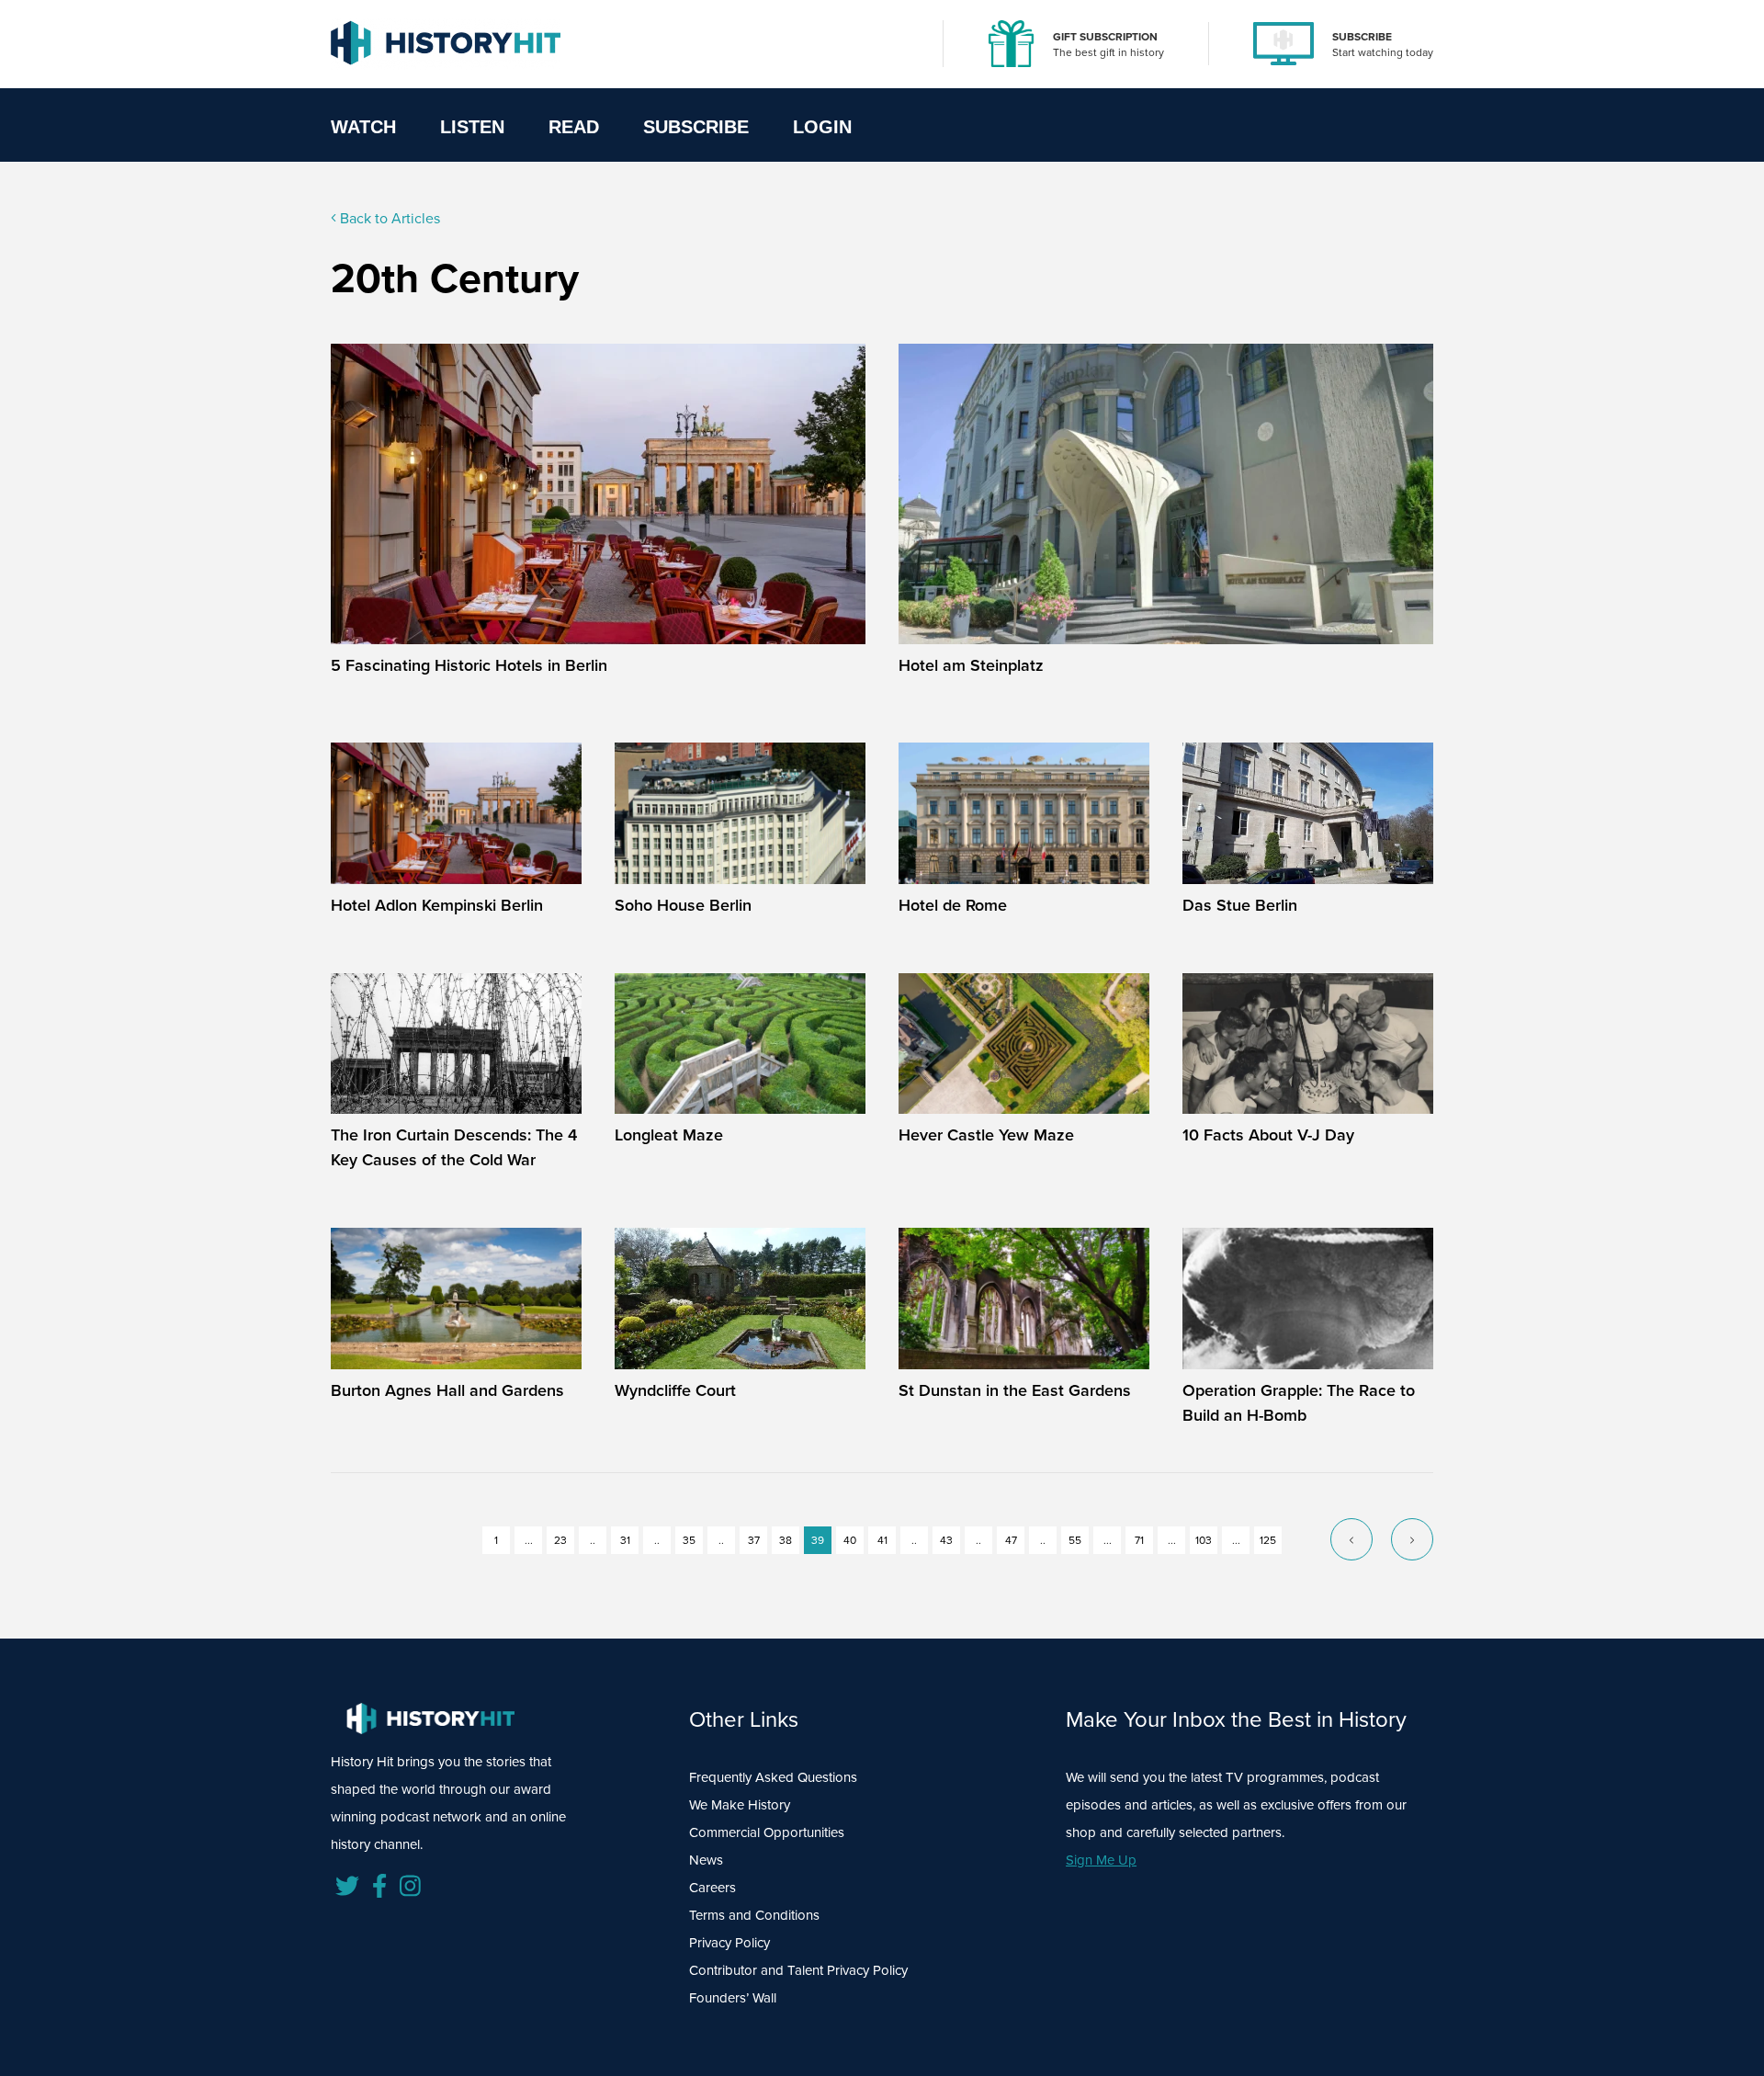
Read (574, 127)
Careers (712, 1888)
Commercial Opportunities (767, 1832)
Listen (472, 127)
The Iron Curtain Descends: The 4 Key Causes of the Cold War (454, 1147)
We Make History (740, 1805)
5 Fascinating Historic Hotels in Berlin (469, 665)
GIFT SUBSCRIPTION (1105, 37)
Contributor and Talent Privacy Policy (798, 1970)
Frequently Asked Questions (773, 1777)
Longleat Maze (669, 1135)
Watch (363, 127)
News (706, 1860)
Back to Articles (388, 218)
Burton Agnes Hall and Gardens (447, 1390)
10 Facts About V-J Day (1268, 1135)
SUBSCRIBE (1362, 37)
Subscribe (696, 127)
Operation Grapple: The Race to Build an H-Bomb (1299, 1403)
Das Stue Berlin (1240, 905)
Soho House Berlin (683, 905)
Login (822, 127)
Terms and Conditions (754, 1915)
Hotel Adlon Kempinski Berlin (437, 905)
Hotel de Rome (953, 905)
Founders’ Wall (733, 1998)
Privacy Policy (729, 1943)
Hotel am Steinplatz (971, 665)
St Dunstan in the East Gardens (1015, 1390)
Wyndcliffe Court (675, 1390)
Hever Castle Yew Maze (986, 1135)
